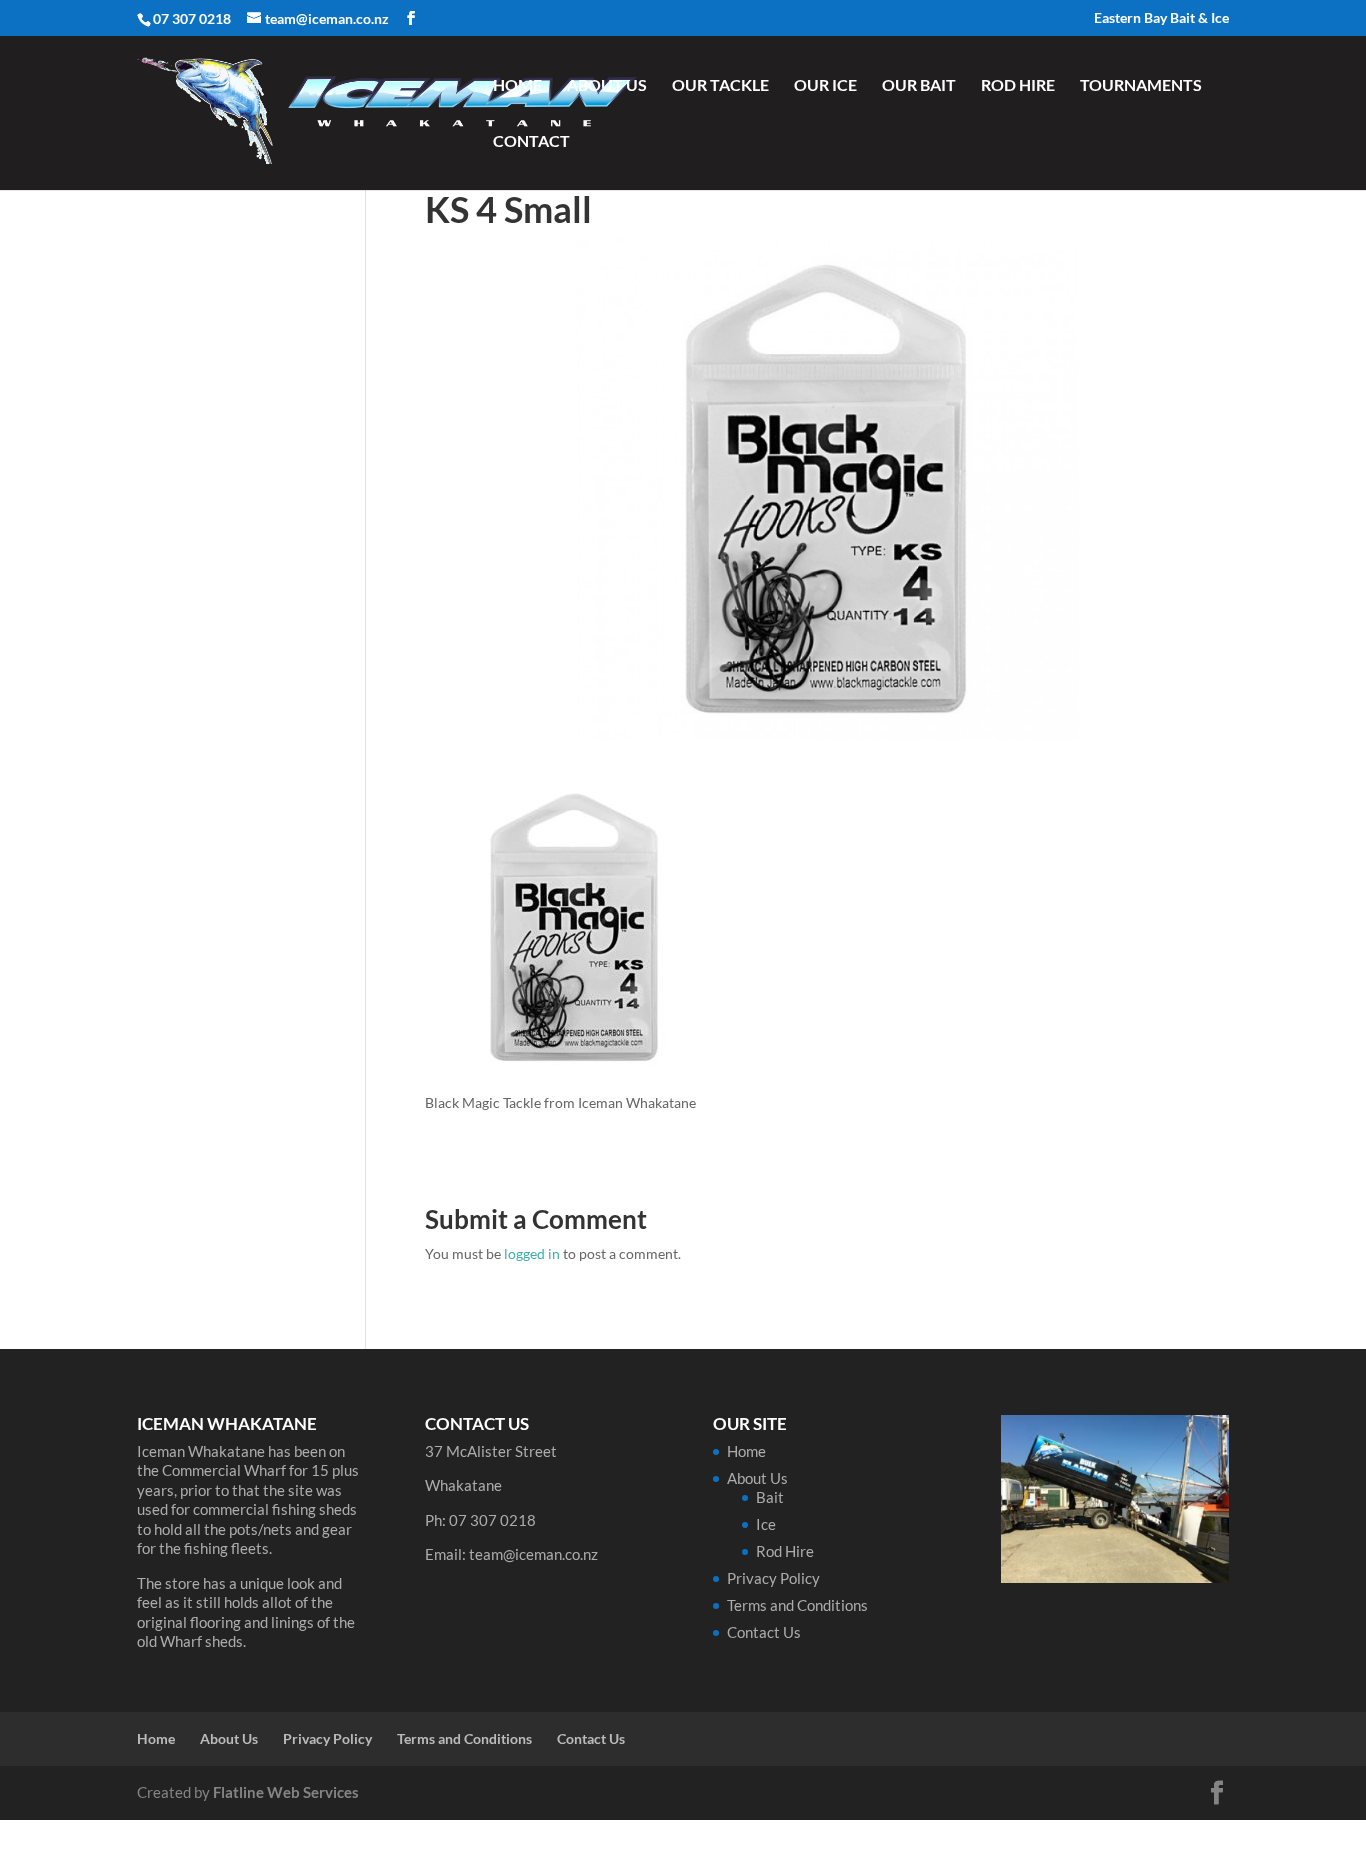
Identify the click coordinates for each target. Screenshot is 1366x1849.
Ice (766, 1524)
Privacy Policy (773, 1578)
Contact (531, 142)
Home (517, 86)
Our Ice (825, 86)
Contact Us (764, 1632)
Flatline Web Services (286, 1792)
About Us (607, 86)
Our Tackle (720, 86)
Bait (770, 1497)
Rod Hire (1018, 86)
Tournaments (1141, 86)
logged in (532, 1253)
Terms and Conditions (797, 1605)
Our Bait (919, 86)
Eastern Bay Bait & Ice (1161, 18)
